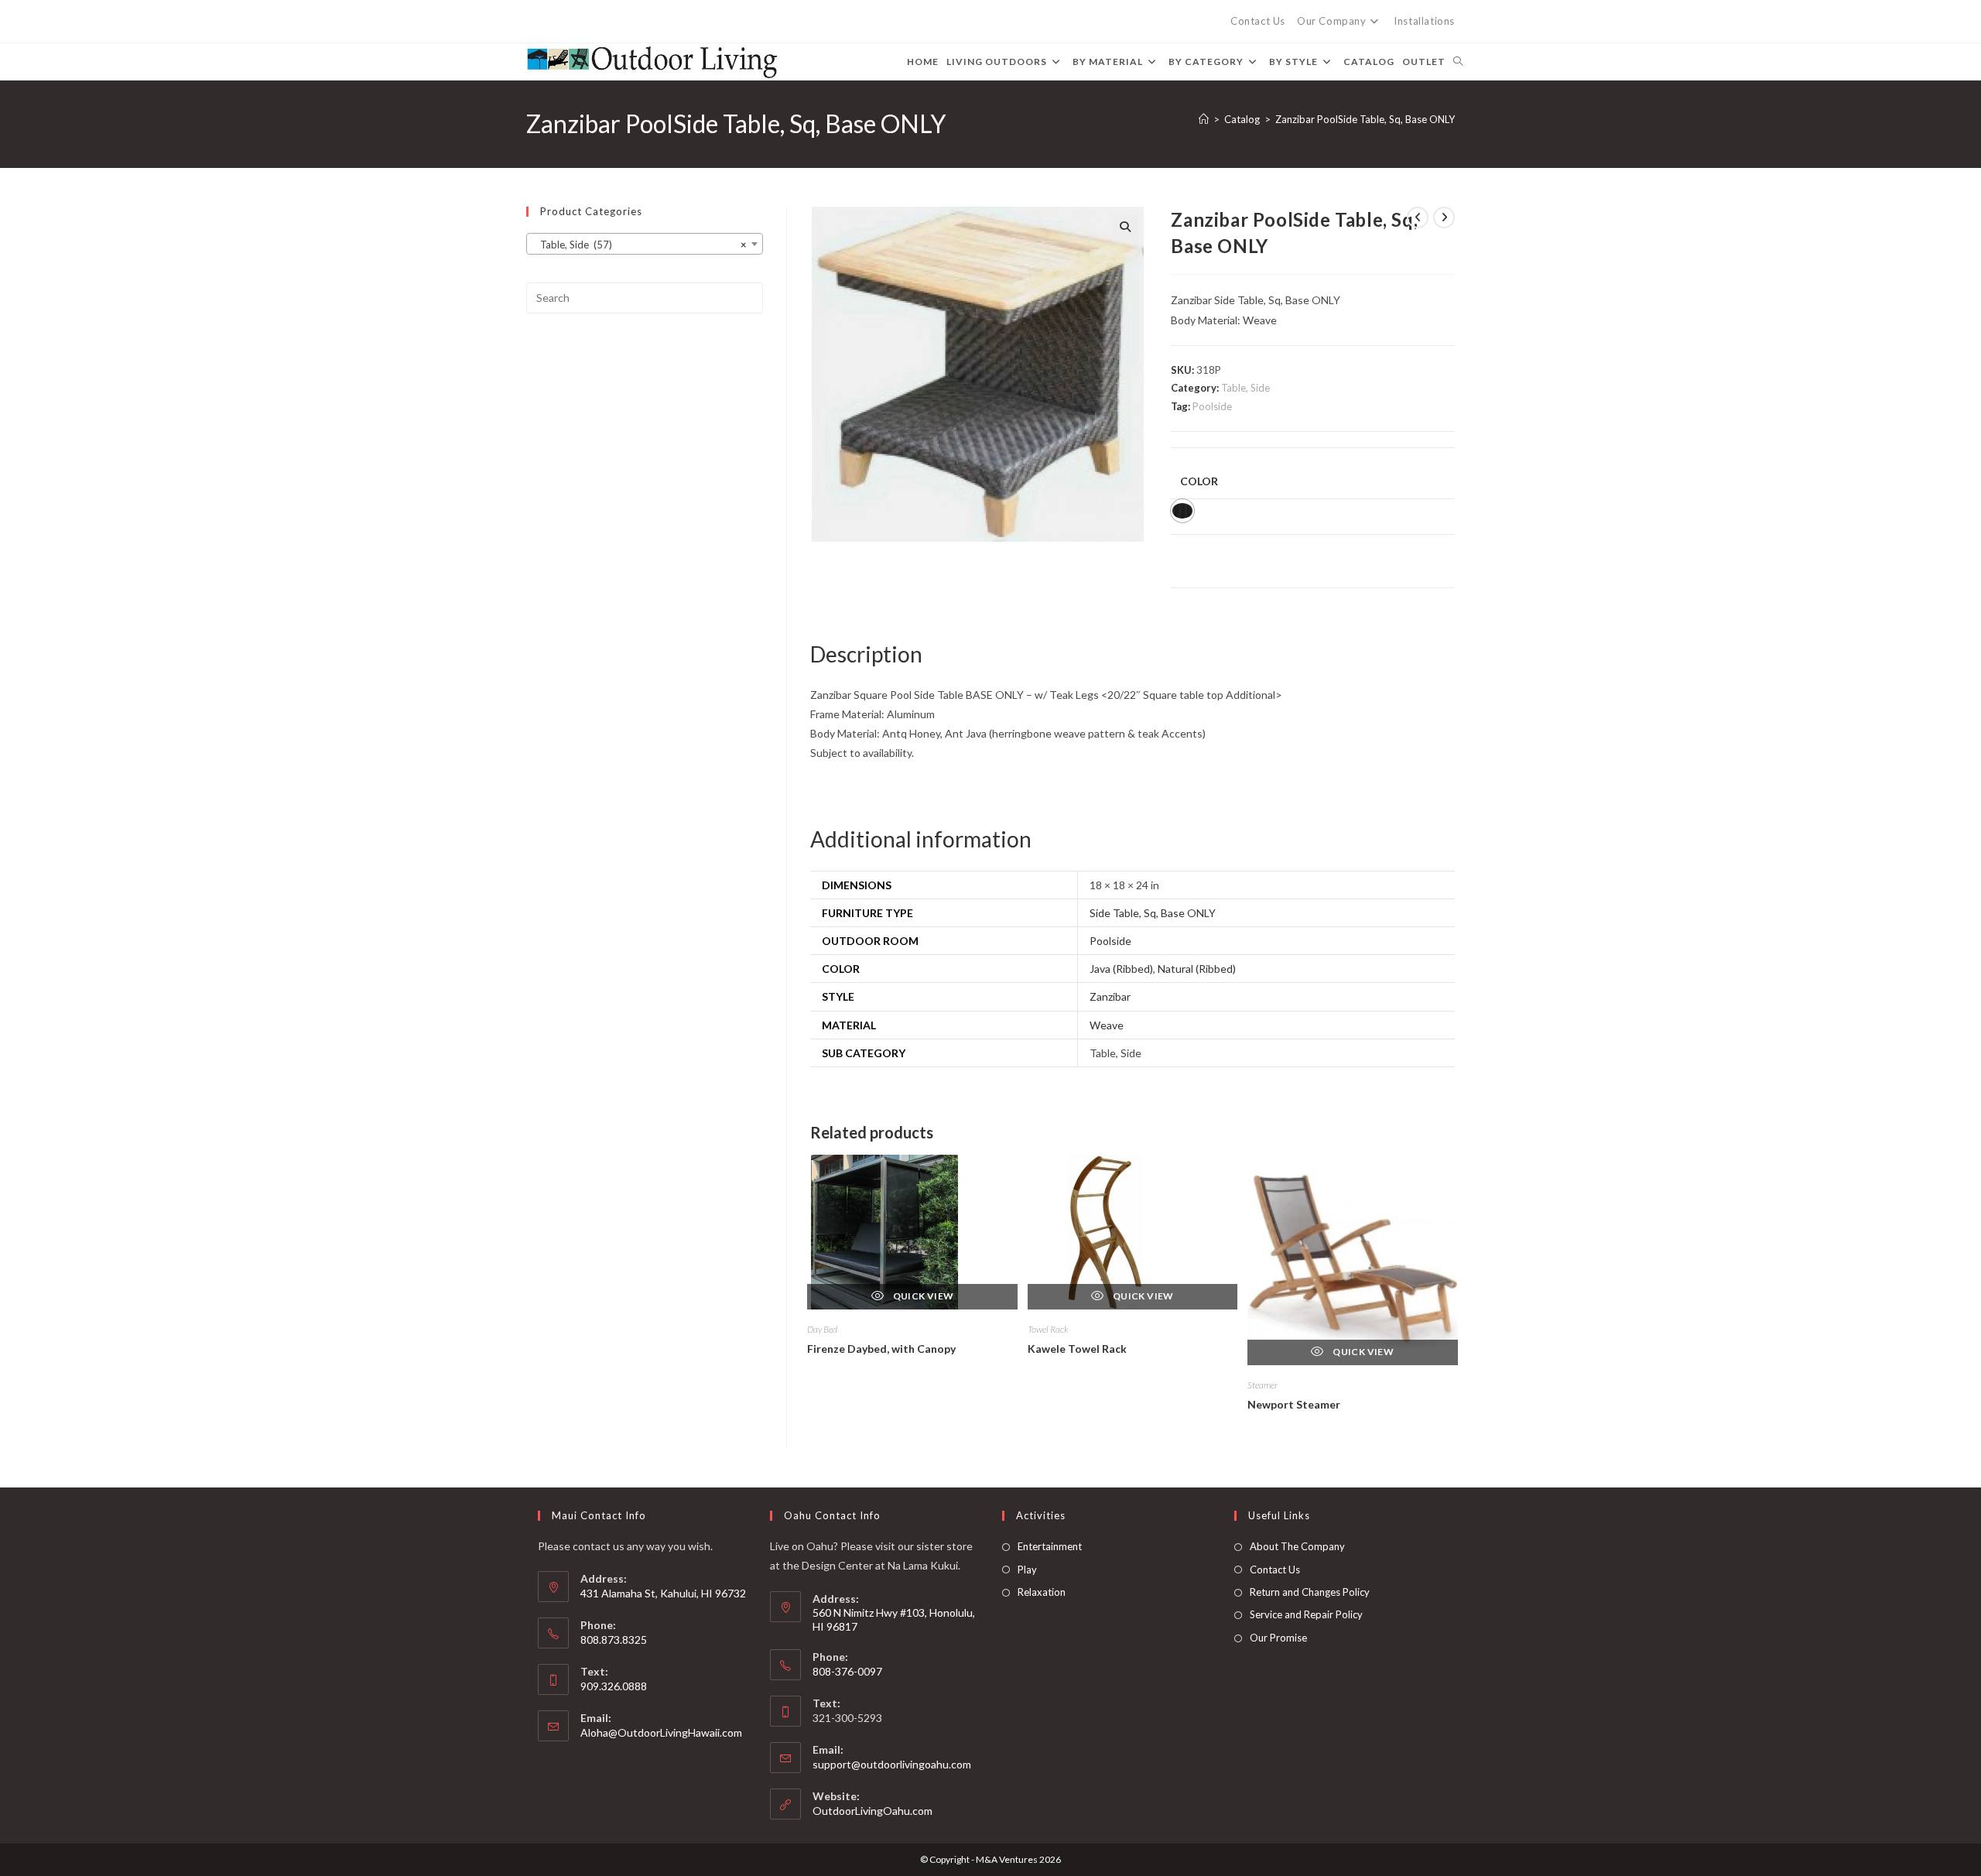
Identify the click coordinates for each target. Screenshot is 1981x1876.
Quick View (922, 1296)
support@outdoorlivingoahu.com (892, 1764)
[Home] (1204, 119)
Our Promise (1278, 1638)
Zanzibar (1110, 996)
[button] (1125, 227)
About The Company (1297, 1546)
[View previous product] (1418, 217)
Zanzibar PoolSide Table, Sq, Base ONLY (1365, 119)
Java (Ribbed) (1121, 969)
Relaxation (1042, 1592)
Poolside (1212, 406)
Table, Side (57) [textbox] (640, 245)
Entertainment (1050, 1546)
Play (1027, 1570)
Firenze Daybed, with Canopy (881, 1349)
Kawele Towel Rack (1077, 1349)
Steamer (1263, 1385)
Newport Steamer (1294, 1404)
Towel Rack (1048, 1329)
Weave (1107, 1025)
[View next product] (1444, 217)
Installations (1424, 21)
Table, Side (1245, 388)
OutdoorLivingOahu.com (872, 1811)
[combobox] (645, 244)
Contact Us (1258, 21)
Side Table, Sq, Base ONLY (1153, 913)
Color (1199, 481)
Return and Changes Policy (1310, 1592)
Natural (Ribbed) (1197, 969)
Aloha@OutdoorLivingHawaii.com (661, 1732)
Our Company (1332, 21)
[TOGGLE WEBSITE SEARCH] (1458, 62)
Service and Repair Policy (1306, 1614)
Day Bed (822, 1329)
